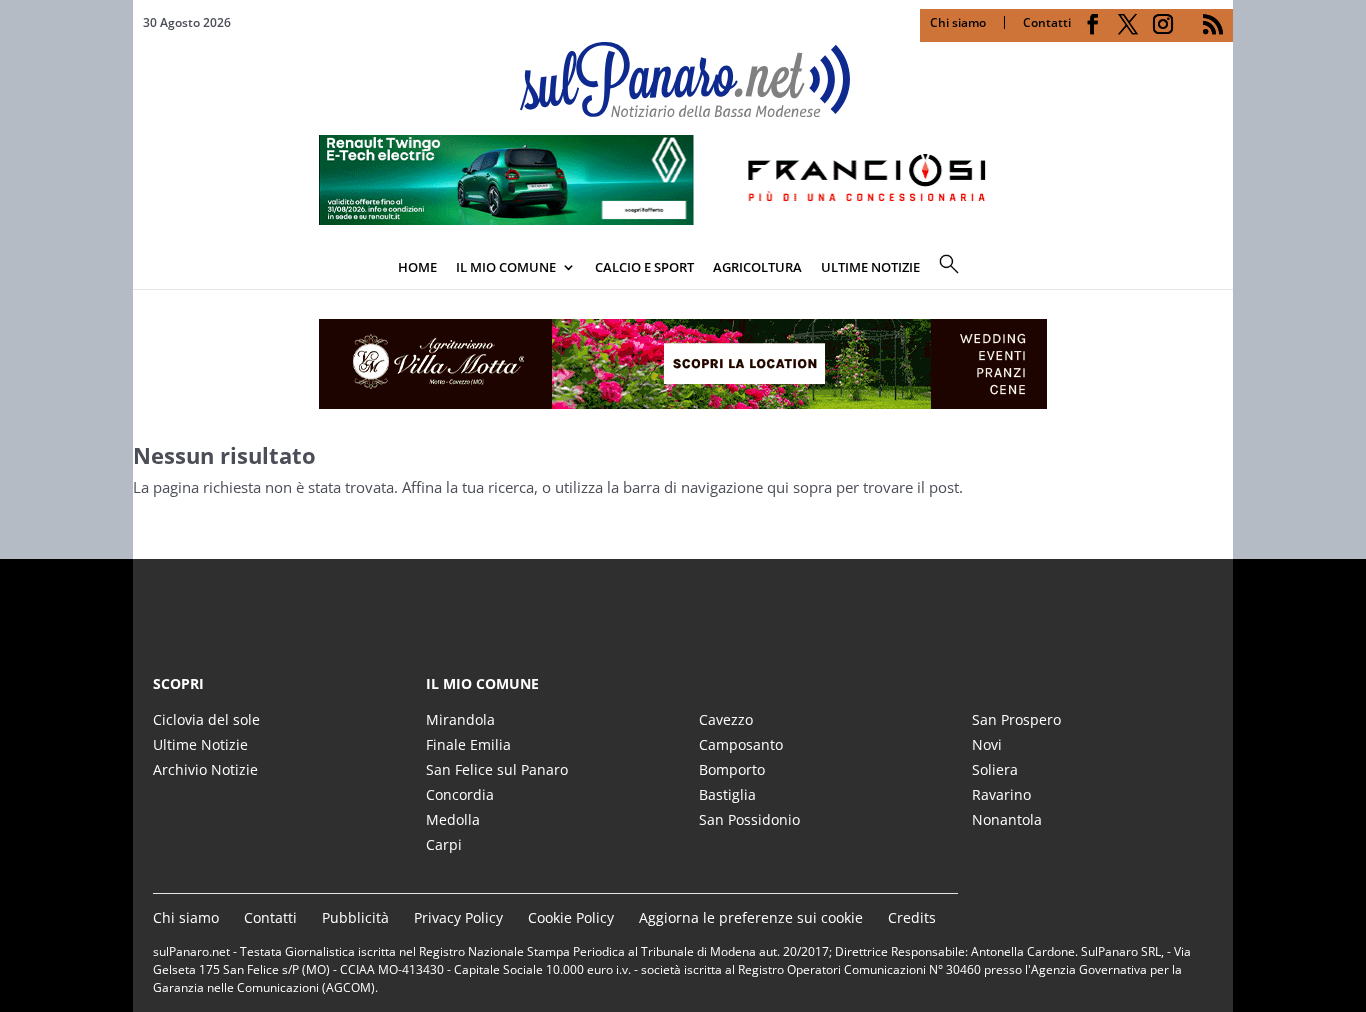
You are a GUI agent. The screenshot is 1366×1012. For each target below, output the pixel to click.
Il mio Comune (506, 267)
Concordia (460, 794)
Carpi (444, 844)
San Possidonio (749, 819)
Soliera (995, 769)
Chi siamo (958, 22)
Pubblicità (355, 917)
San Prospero (1016, 719)
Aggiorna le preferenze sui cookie (751, 917)
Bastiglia (727, 794)
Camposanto (741, 744)
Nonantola (1007, 819)
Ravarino (1001, 794)
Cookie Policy (571, 917)
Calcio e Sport (644, 267)
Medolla (453, 819)
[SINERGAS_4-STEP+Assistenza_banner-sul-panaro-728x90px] (683, 219)
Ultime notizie (870, 267)
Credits (912, 917)
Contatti (1047, 22)
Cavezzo (726, 719)
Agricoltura (757, 267)
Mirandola (460, 719)
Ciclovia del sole (206, 719)
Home (417, 267)
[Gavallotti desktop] (683, 364)
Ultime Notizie (200, 744)
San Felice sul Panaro (497, 769)
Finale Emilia (468, 744)
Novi (987, 744)
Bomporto (732, 769)
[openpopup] (1218, 269)
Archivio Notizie (205, 769)
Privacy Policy (458, 917)
